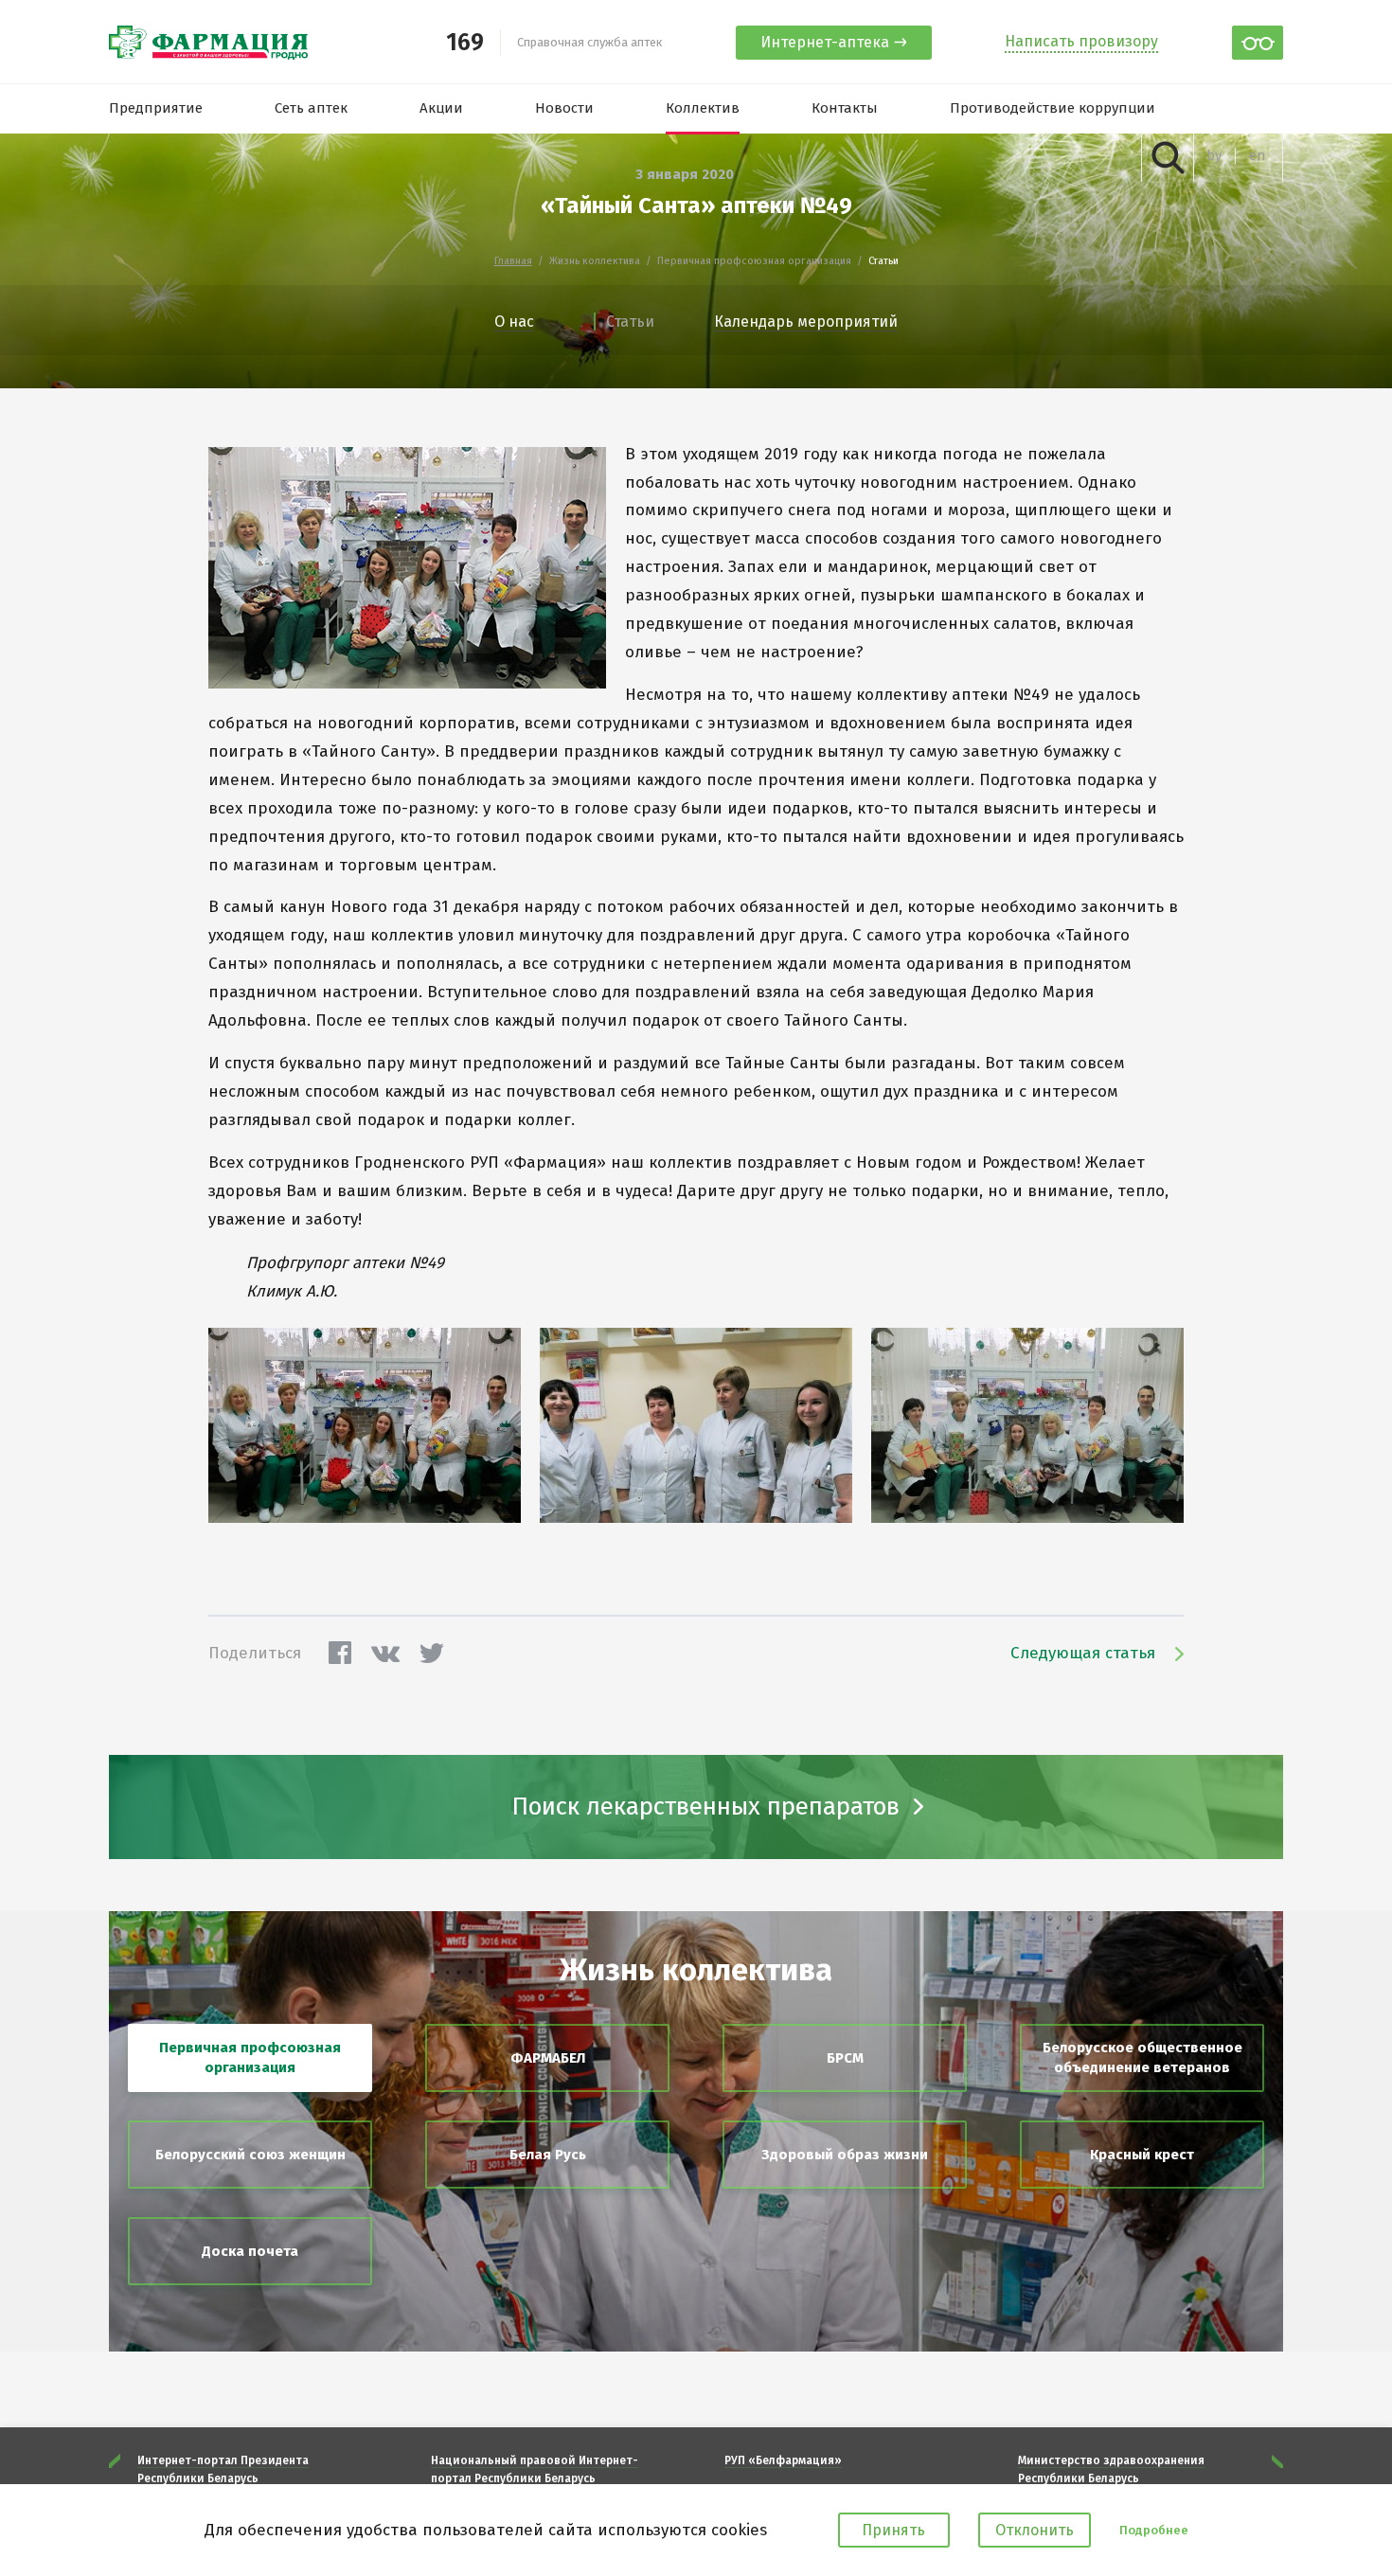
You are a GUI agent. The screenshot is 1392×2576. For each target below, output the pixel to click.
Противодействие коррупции (1053, 108)
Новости (564, 108)
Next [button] (1277, 2461)
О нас (514, 322)
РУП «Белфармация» (783, 2460)
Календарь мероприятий (806, 322)
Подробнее (1154, 2530)
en (1258, 156)
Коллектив (703, 108)
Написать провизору (1081, 41)
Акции (441, 108)
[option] (256, 2469)
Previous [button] (115, 2461)
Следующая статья (1083, 1654)
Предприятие (156, 108)
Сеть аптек (311, 108)
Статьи (630, 322)
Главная (513, 261)
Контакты (845, 108)
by (1214, 156)
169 (465, 43)
